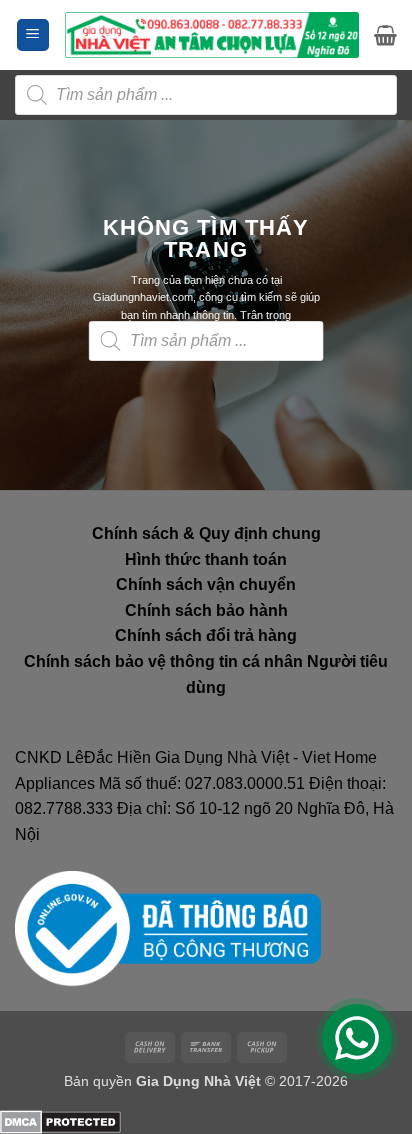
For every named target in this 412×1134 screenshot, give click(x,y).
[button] (33, 35)
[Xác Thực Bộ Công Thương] (168, 928)
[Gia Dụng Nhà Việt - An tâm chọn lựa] (212, 34)
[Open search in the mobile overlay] (206, 95)
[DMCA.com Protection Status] (60, 1121)
